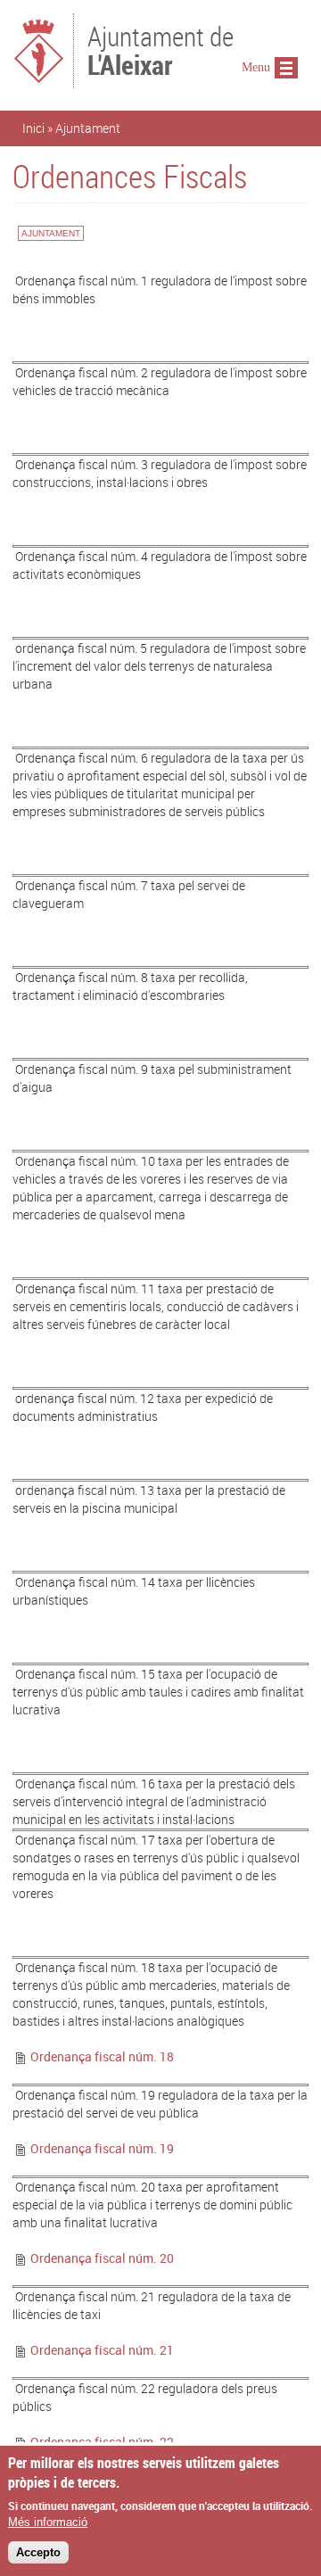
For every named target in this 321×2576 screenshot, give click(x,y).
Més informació (48, 2522)
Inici (33, 128)
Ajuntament (88, 128)
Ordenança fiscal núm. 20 (102, 2258)
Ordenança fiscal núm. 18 (102, 2056)
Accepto (38, 2552)
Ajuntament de (160, 49)
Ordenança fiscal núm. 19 (102, 2148)
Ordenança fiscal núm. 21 (102, 2350)
